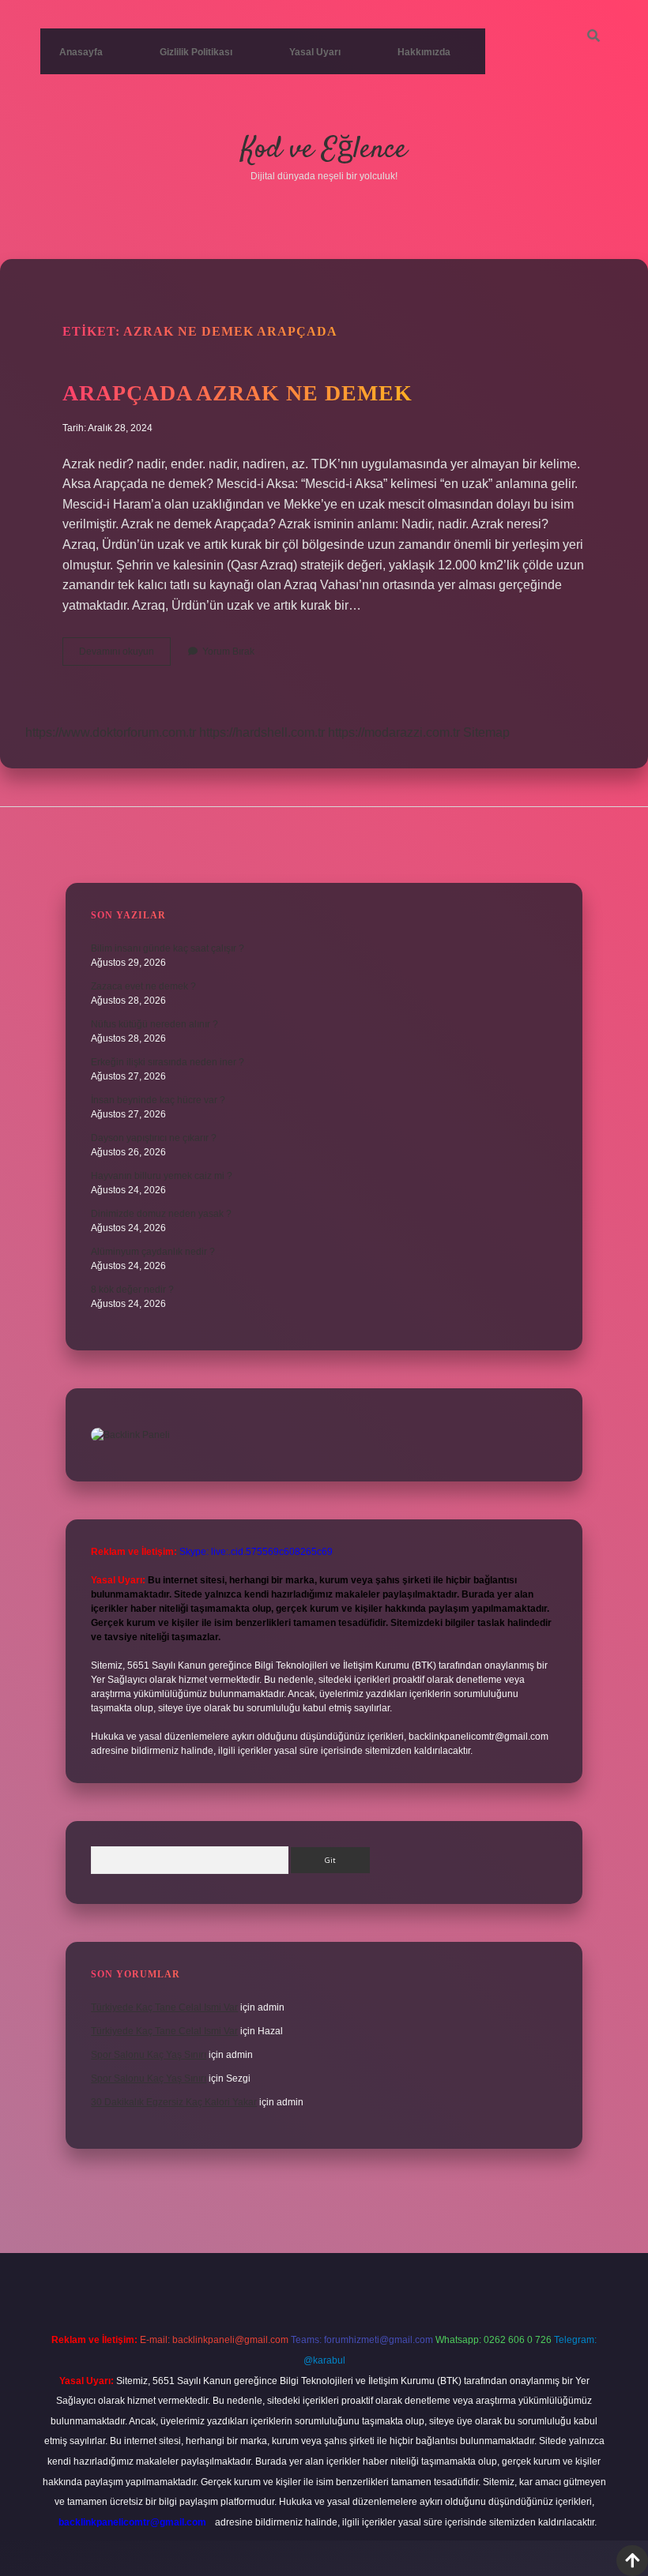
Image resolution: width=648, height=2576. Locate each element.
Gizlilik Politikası (196, 52)
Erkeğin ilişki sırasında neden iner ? (168, 1062)
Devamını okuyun (125, 655)
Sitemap (486, 732)
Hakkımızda (424, 52)
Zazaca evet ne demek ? (143, 986)
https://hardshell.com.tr (262, 732)
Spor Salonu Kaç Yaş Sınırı (149, 2055)
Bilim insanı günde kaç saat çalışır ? (168, 948)
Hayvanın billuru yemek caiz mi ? (162, 1176)
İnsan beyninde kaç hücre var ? (158, 1100)
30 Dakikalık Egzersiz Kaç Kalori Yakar (174, 2102)
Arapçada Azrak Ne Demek (237, 393)
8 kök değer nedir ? (132, 1290)
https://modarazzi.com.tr (394, 732)
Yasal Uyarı (315, 52)
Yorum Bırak (228, 652)
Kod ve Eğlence (324, 150)
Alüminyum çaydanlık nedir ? (153, 1252)
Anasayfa (81, 52)
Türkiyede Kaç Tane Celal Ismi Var (164, 2007)
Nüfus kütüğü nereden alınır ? (154, 1024)
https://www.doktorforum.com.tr (111, 732)
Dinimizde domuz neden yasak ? (161, 1214)
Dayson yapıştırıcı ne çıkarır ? (154, 1138)
